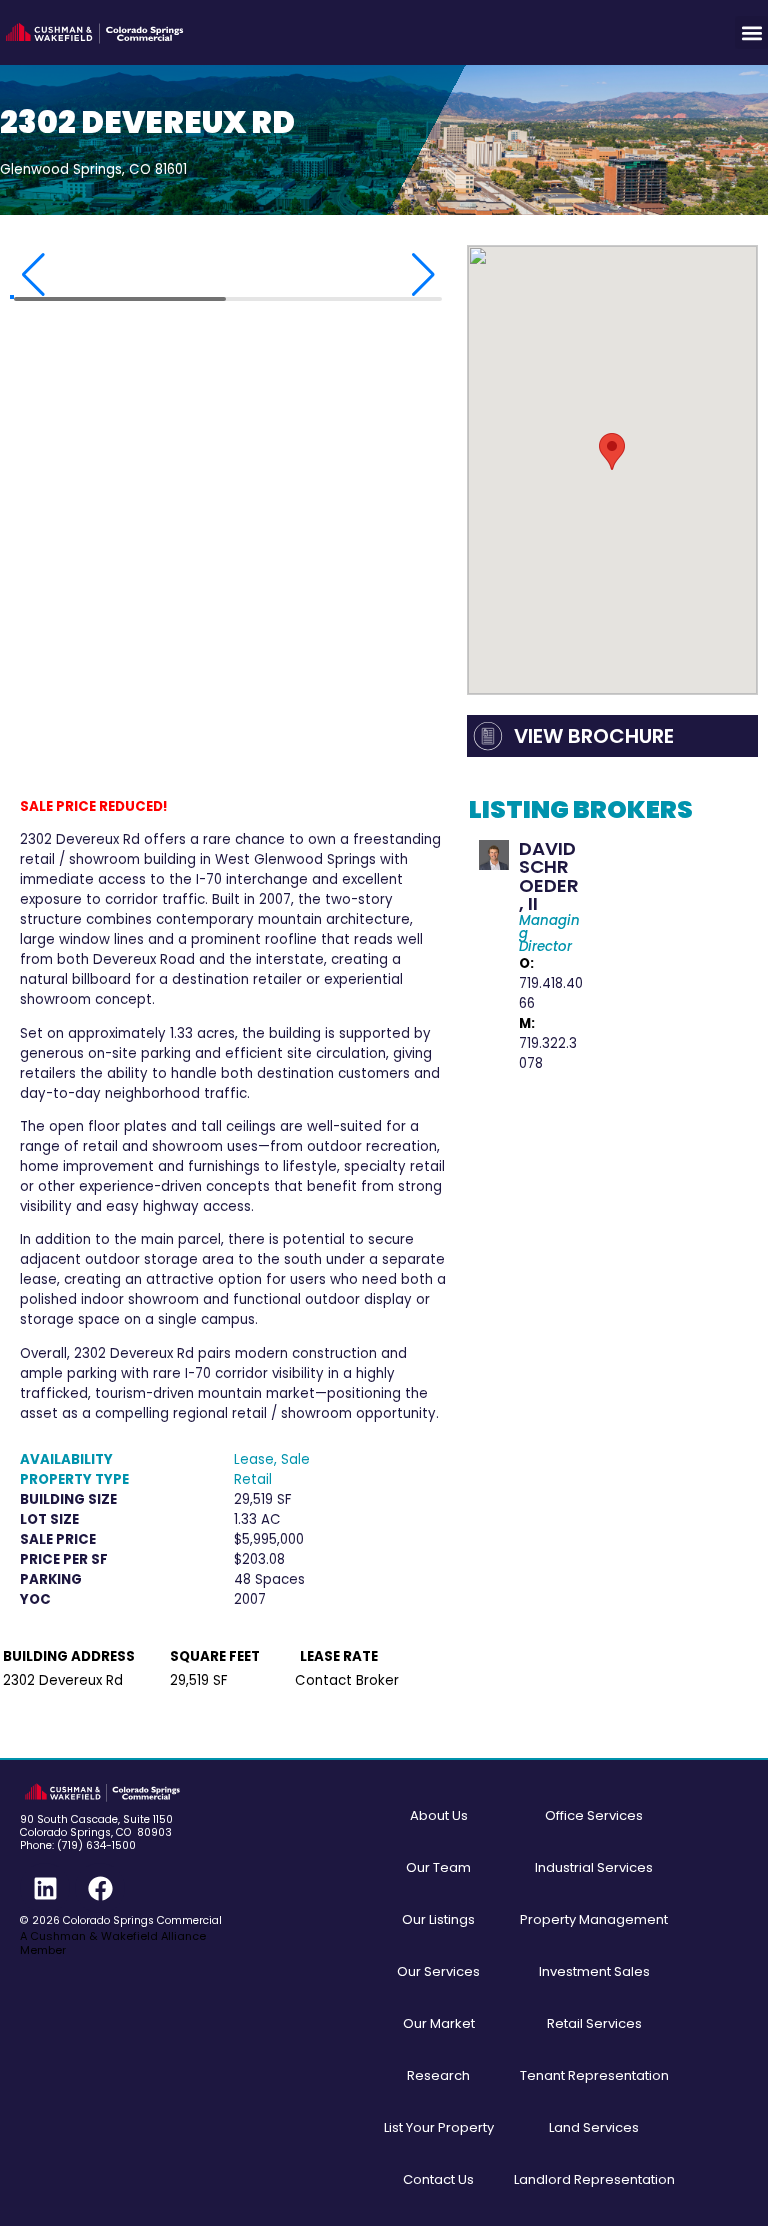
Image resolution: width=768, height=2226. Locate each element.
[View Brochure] (488, 736)
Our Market (439, 2023)
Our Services (438, 1971)
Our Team (438, 1867)
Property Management (594, 1919)
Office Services (594, 1815)
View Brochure (594, 736)
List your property (439, 2127)
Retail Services (594, 2023)
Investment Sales (594, 1971)
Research (438, 2075)
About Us (439, 1815)
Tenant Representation (594, 2075)
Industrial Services (594, 1867)
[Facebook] (100, 1888)
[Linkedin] (45, 1888)
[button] (751, 32)
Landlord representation (594, 2179)
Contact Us (438, 2179)
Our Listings (438, 1919)
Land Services (594, 2127)
